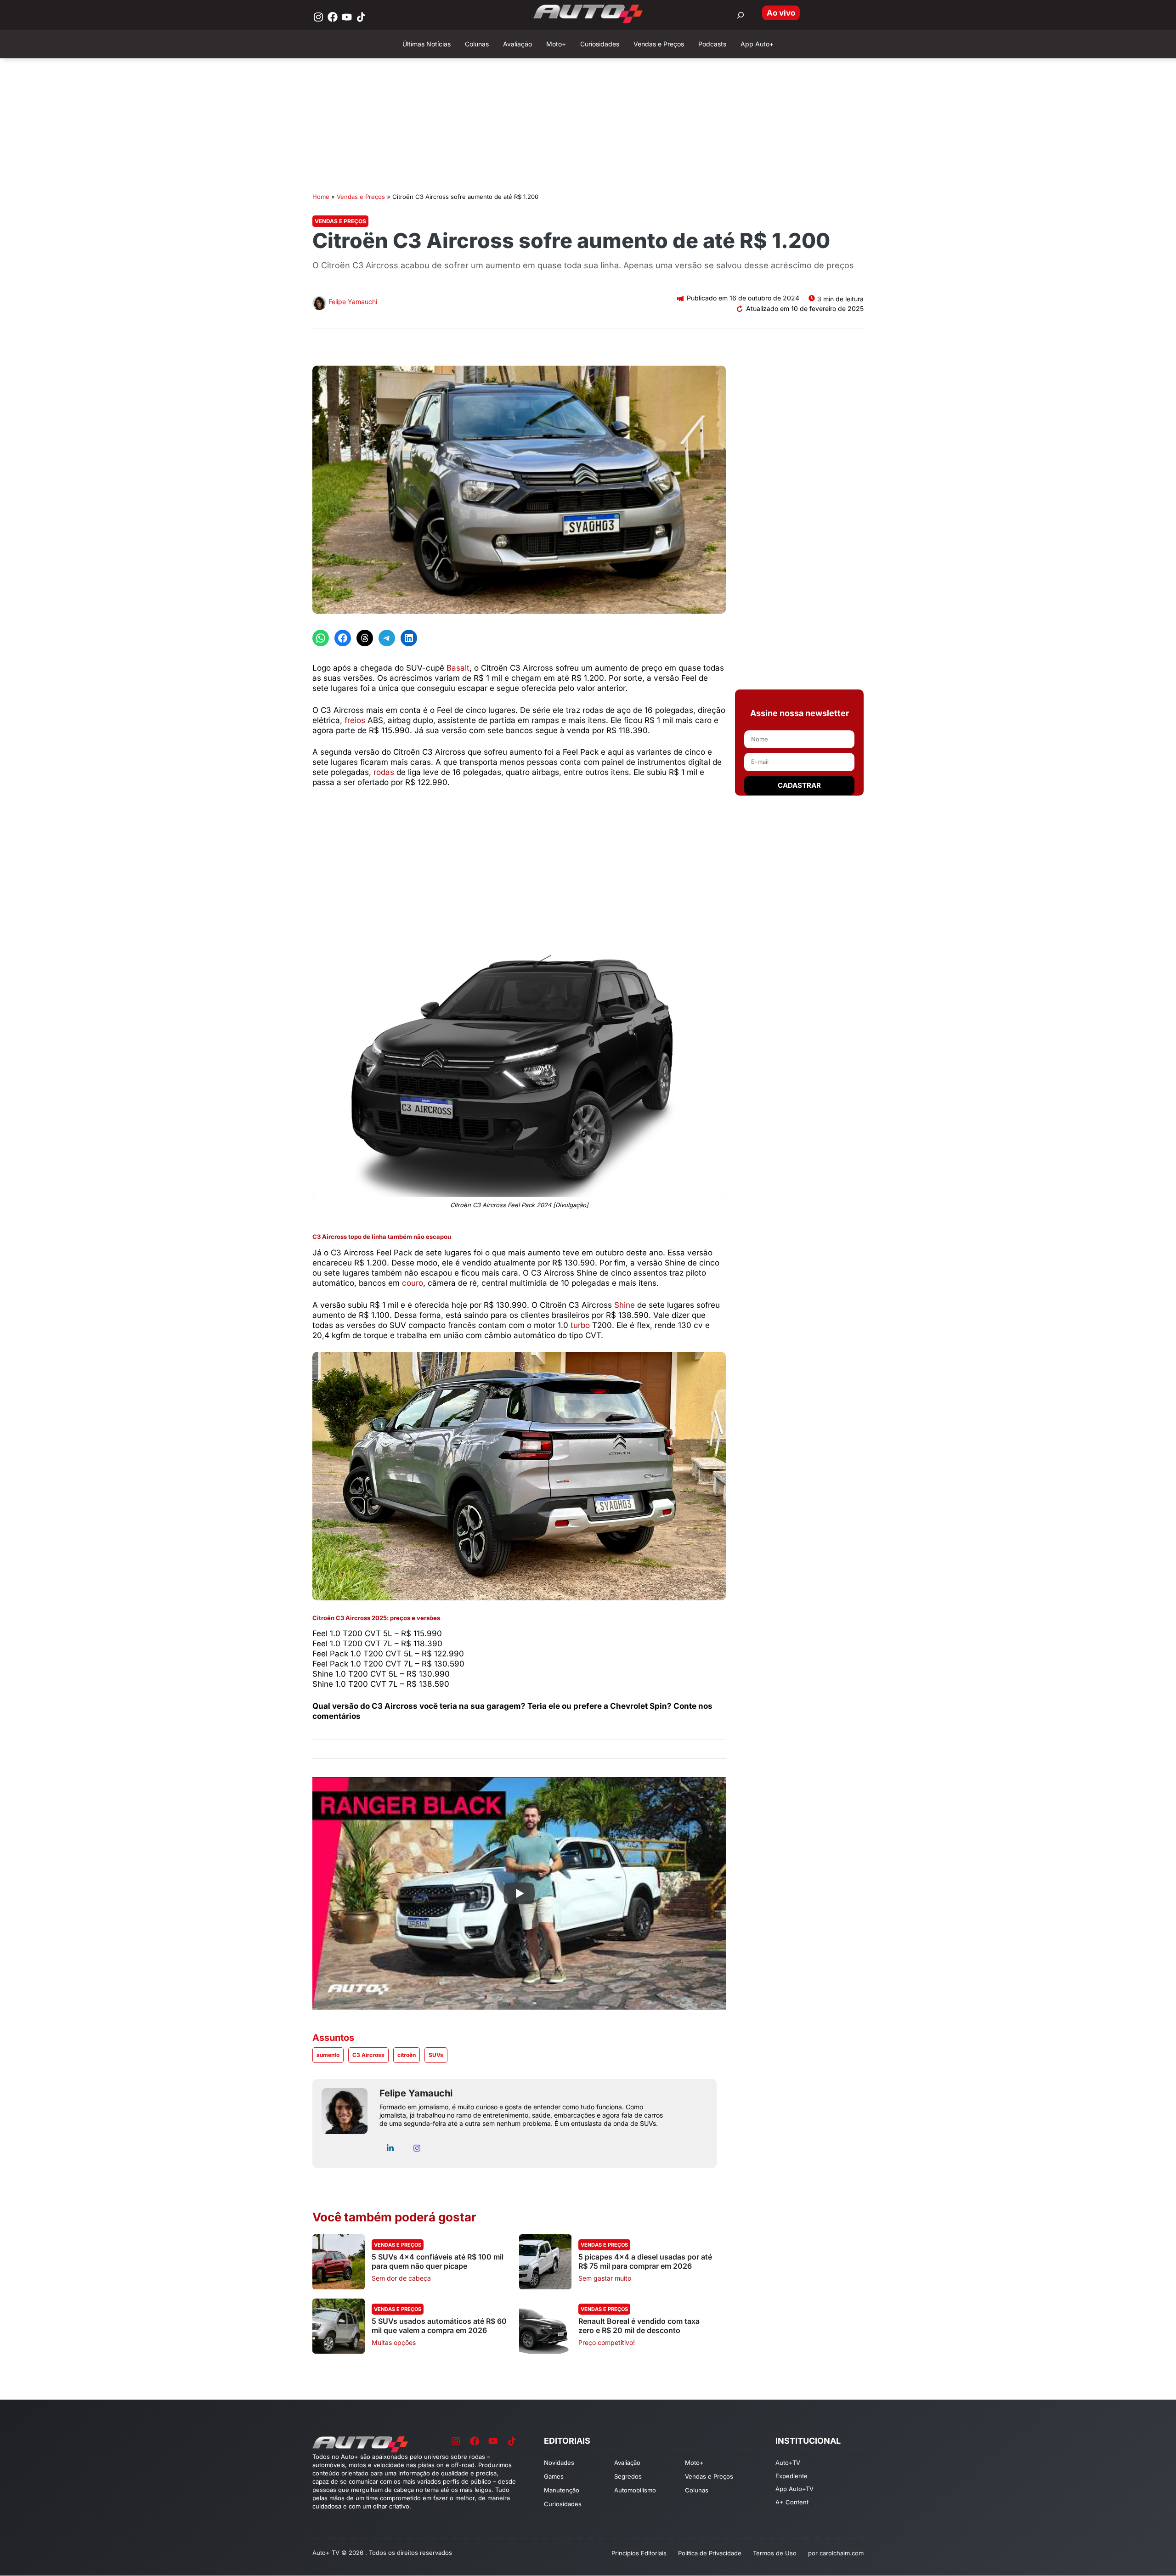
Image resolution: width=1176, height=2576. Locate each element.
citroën (407, 2055)
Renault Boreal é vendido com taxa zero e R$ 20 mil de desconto (639, 2326)
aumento (328, 2055)
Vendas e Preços (361, 197)
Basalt (458, 668)
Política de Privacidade (710, 2553)
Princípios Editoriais (639, 2553)
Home (321, 197)
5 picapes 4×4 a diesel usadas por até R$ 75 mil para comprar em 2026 (645, 2261)
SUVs (436, 2055)
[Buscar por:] (741, 15)
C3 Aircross (368, 2055)
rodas (384, 772)
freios (355, 720)
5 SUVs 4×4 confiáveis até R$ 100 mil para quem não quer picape (438, 2261)
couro (413, 1283)
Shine (625, 1305)
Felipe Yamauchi (353, 302)
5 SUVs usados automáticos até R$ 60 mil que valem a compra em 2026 (439, 2326)
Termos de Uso (775, 2553)
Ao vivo (781, 13)
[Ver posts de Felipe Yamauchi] (319, 304)
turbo (580, 1325)
